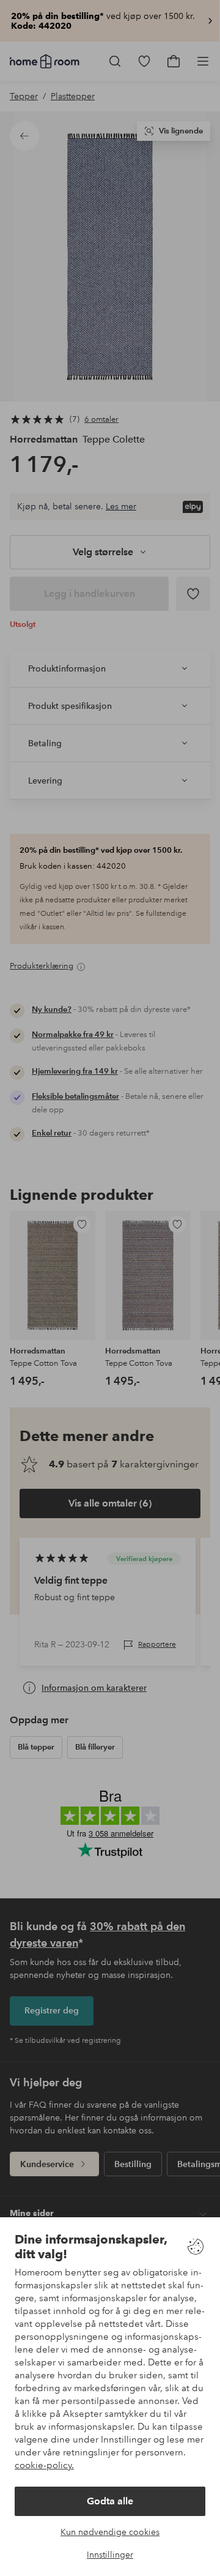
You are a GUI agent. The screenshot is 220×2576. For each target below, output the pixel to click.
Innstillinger (110, 2555)
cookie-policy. (44, 2465)
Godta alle (110, 2501)
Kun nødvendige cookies (110, 2532)
